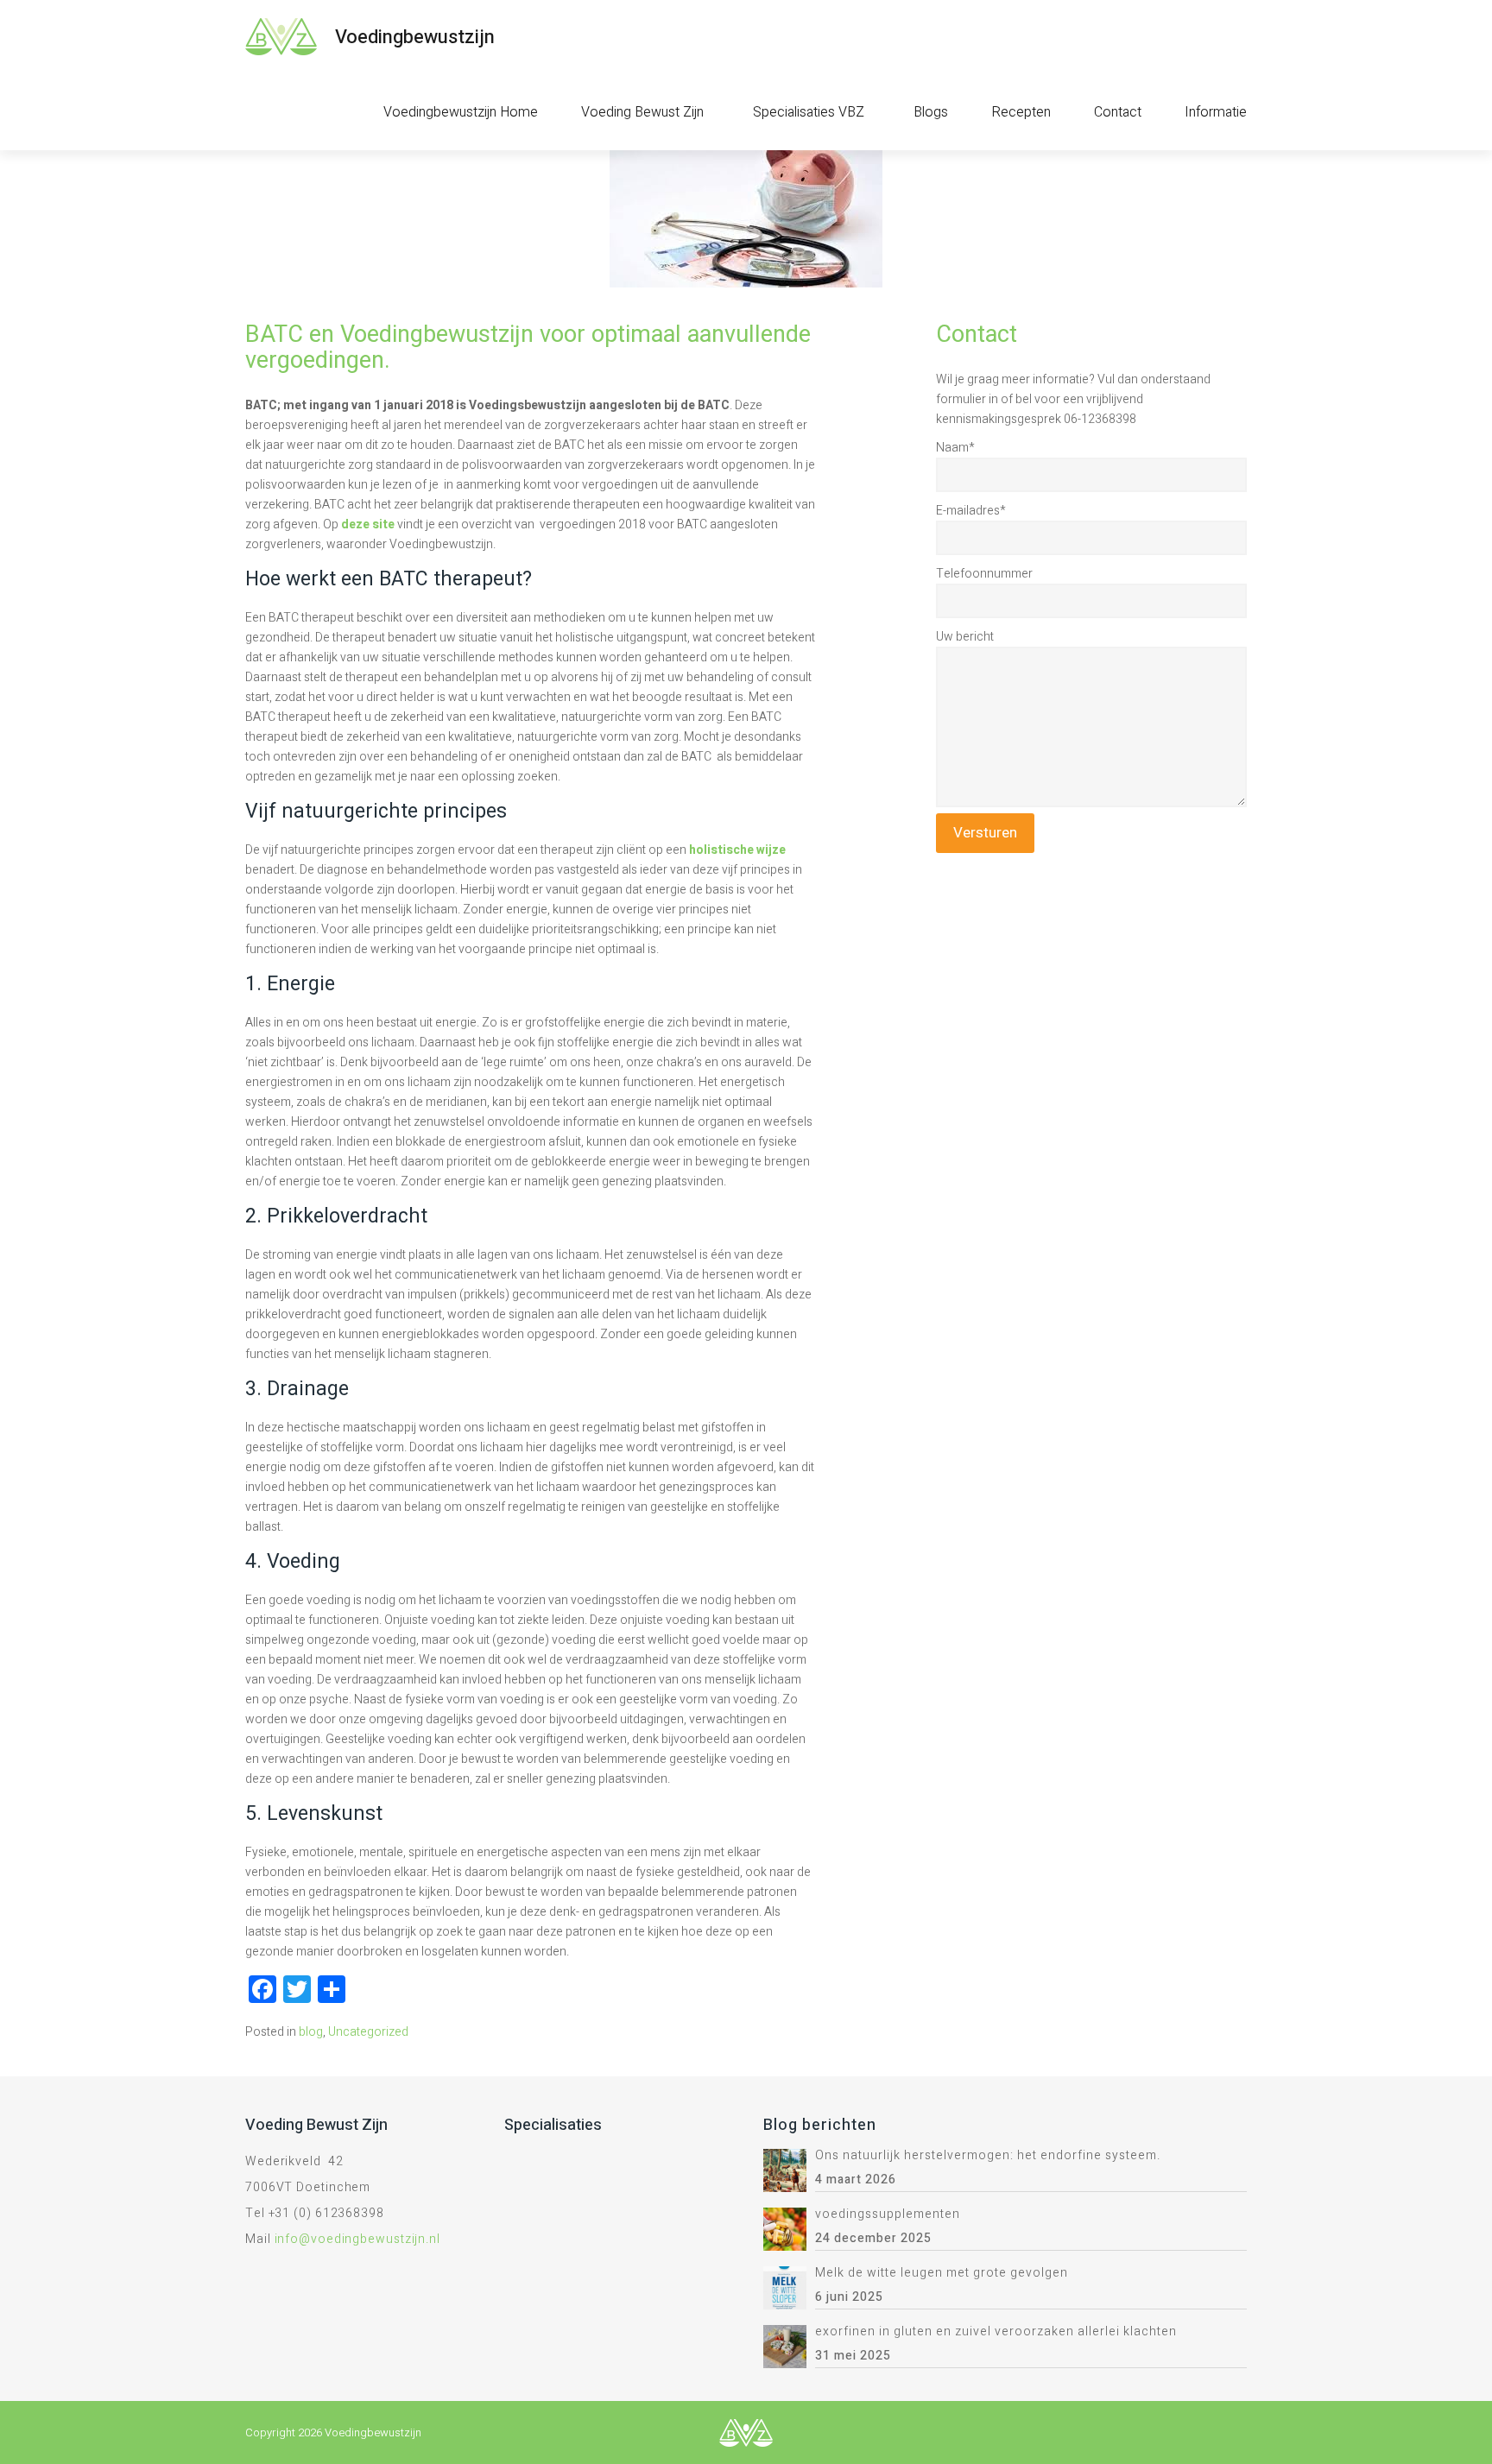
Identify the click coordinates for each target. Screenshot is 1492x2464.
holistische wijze (737, 850)
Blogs (931, 112)
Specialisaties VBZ (809, 112)
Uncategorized (368, 2032)
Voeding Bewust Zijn (642, 112)
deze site (368, 524)
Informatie (1216, 112)
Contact (1118, 112)
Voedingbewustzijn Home (461, 112)
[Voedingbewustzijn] (281, 37)
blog (311, 2032)
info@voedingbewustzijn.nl (358, 2239)
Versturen (985, 833)
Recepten (1021, 112)
